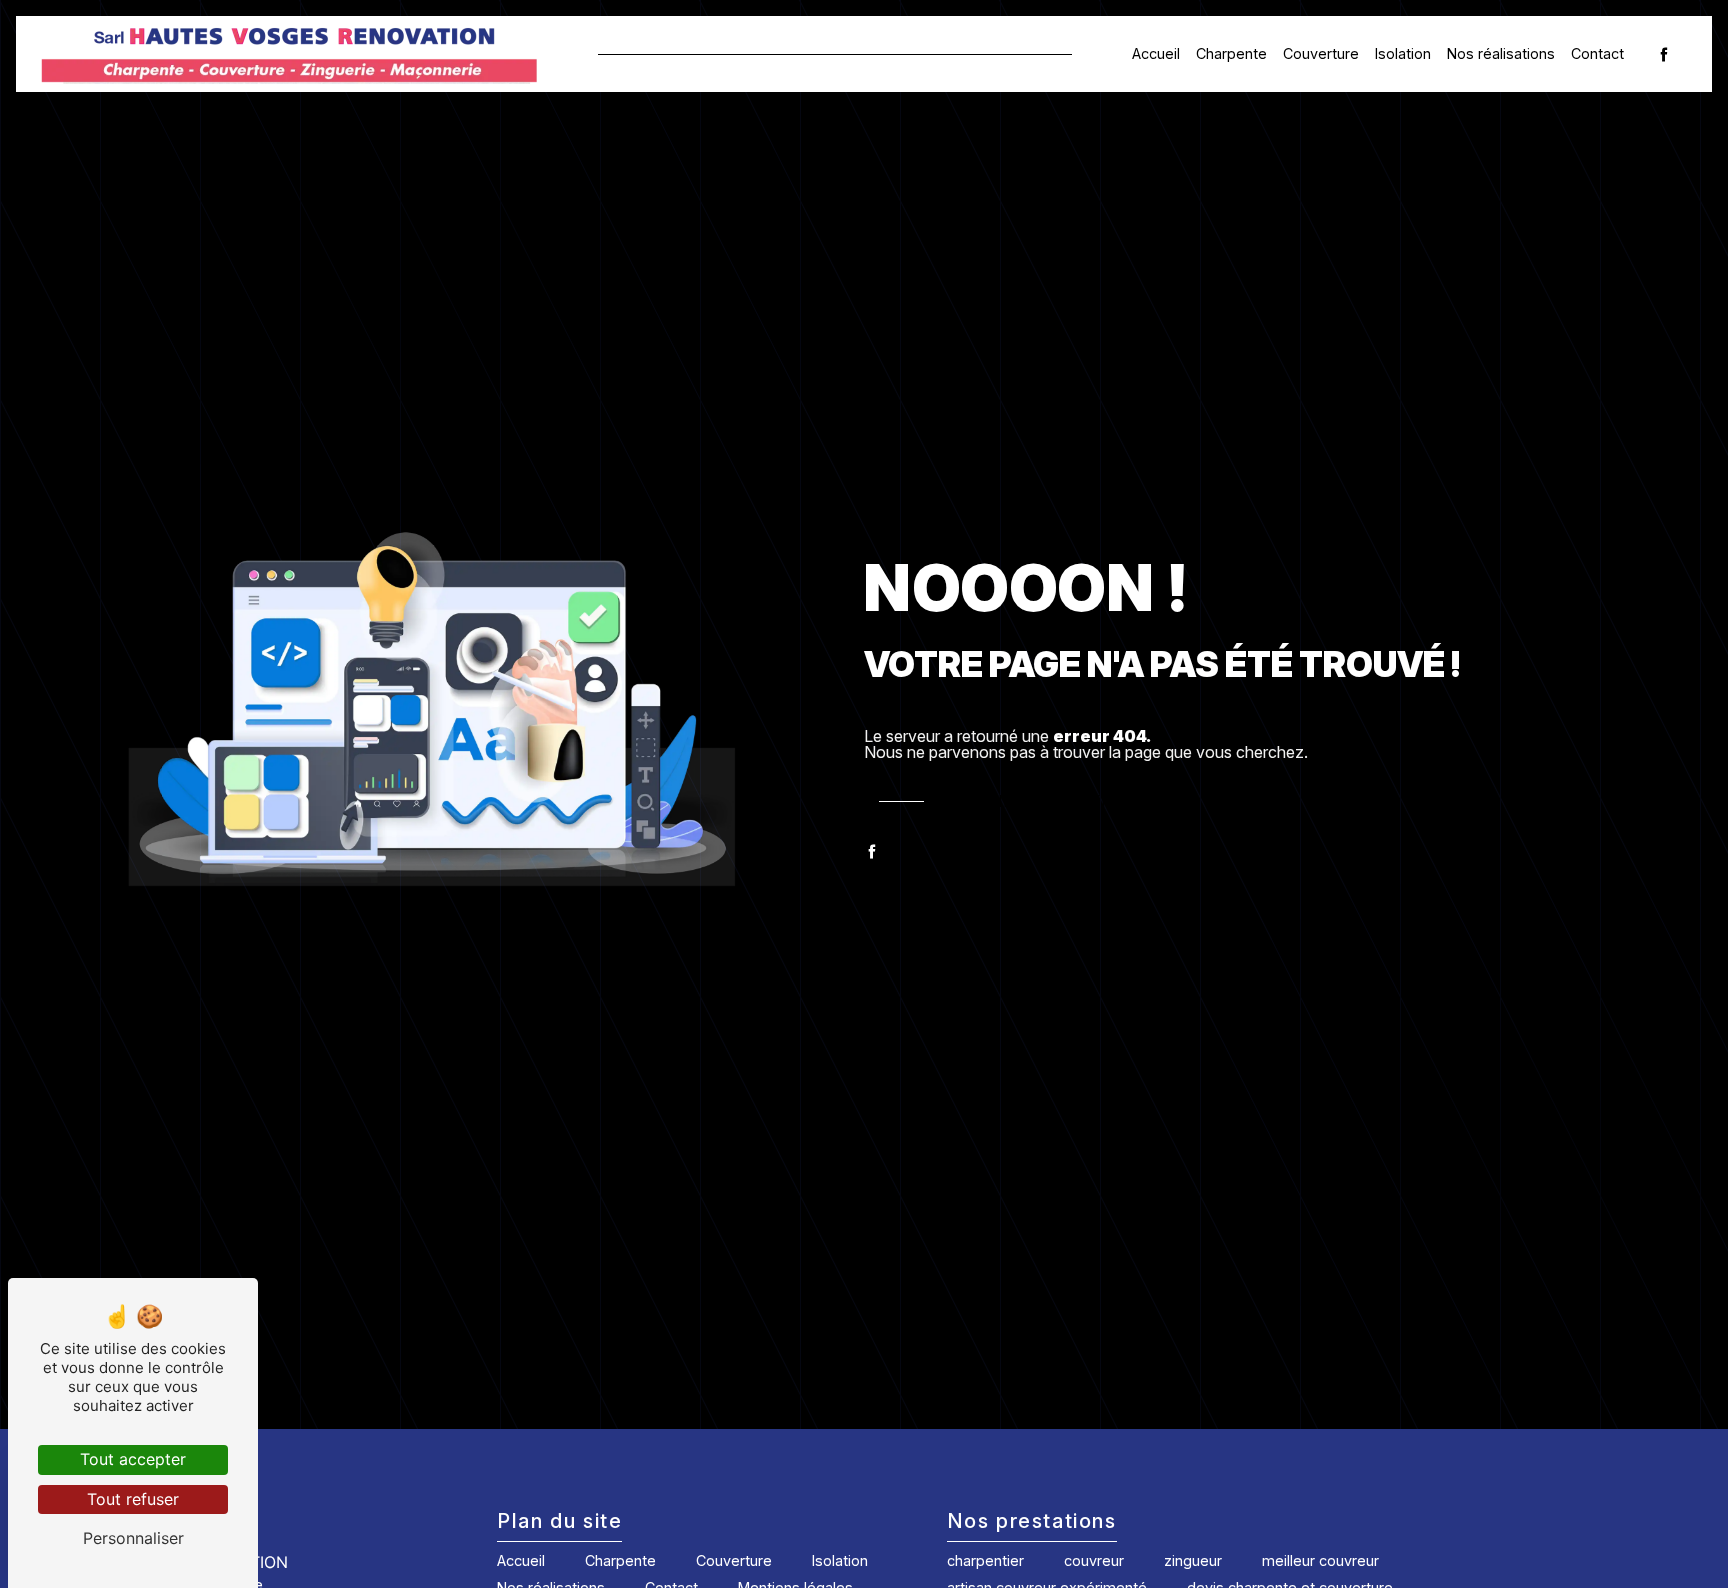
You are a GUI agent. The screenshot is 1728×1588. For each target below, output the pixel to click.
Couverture (1321, 53)
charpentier (985, 1560)
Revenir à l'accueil (1029, 801)
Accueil (1156, 53)
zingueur (1193, 1560)
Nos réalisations (1501, 53)
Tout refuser (133, 1499)
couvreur (1094, 1560)
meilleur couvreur (1320, 1560)
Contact (1597, 53)
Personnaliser (133, 1538)
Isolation (1403, 53)
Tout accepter (133, 1459)
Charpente (1231, 53)
